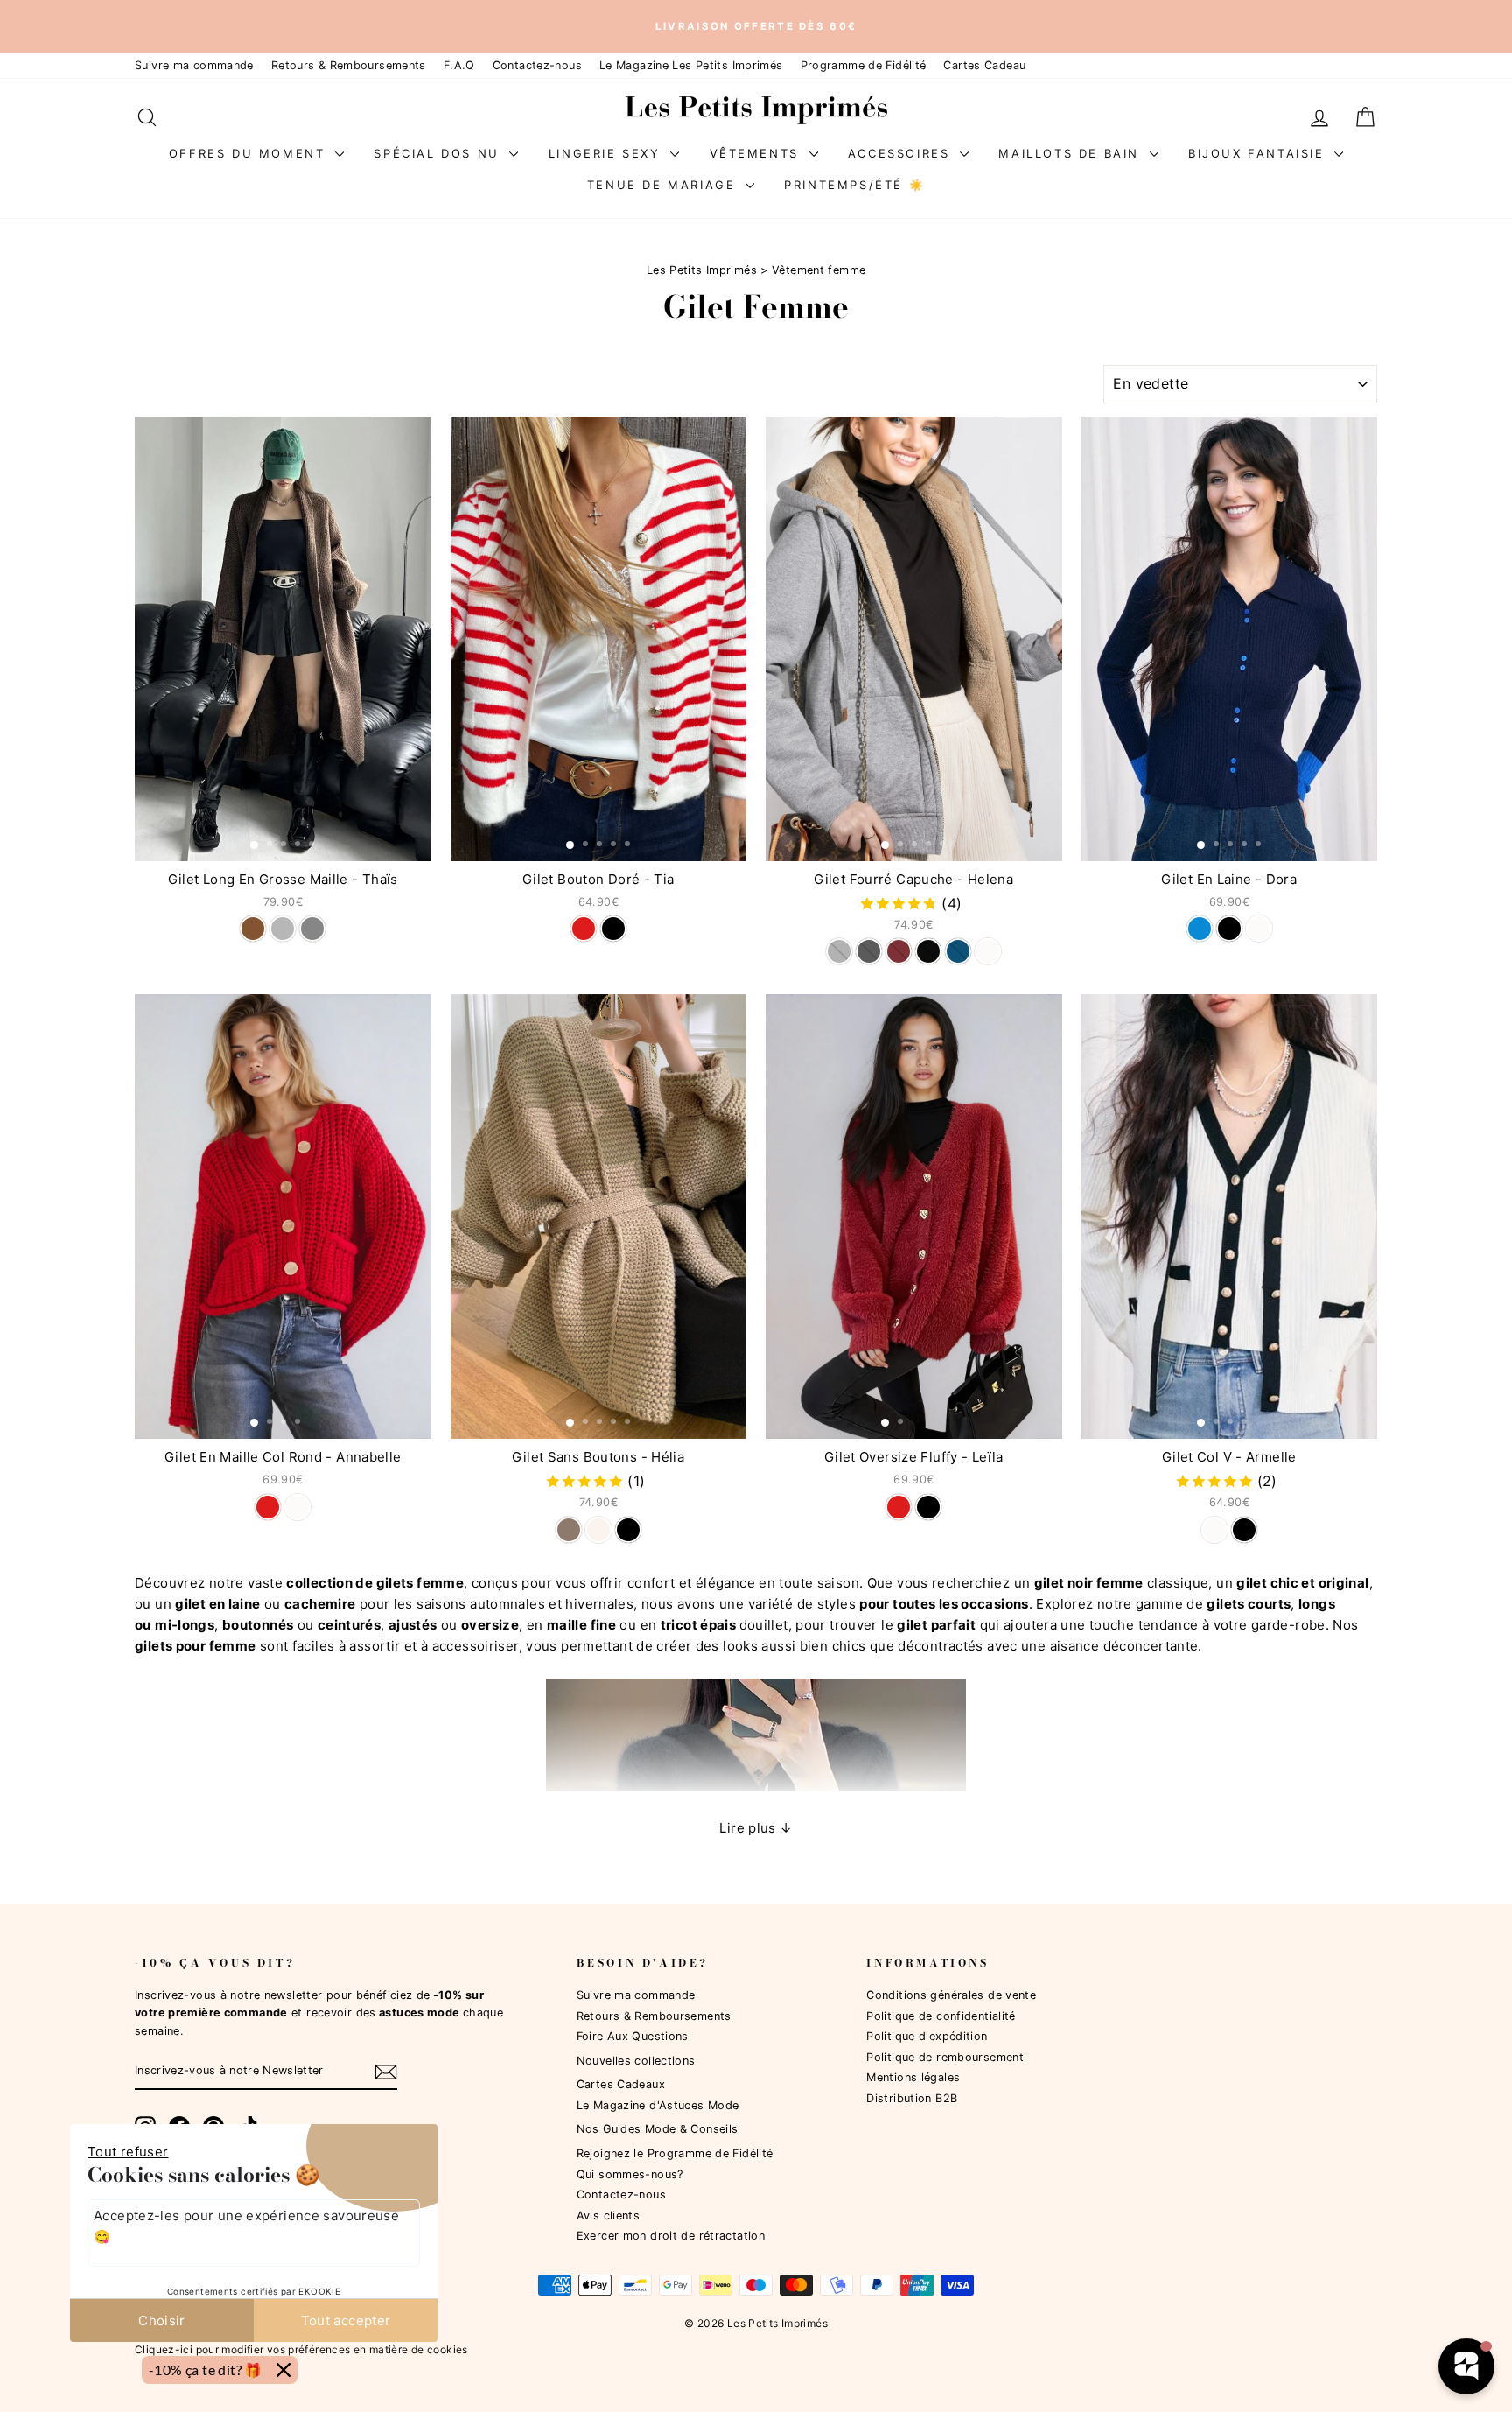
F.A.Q (459, 65)
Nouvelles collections (636, 2061)
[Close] (283, 2370)
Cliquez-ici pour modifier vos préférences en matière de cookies (301, 2349)
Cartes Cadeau (984, 65)
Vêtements (757, 153)
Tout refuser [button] (128, 2152)
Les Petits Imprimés (702, 270)
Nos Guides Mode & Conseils (658, 2129)
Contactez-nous (537, 65)
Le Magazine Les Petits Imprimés (691, 65)
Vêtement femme (819, 270)
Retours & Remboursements (349, 65)
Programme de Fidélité (864, 65)
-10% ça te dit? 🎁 (206, 2370)
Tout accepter (346, 2321)
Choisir (162, 2321)
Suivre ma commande (194, 65)
